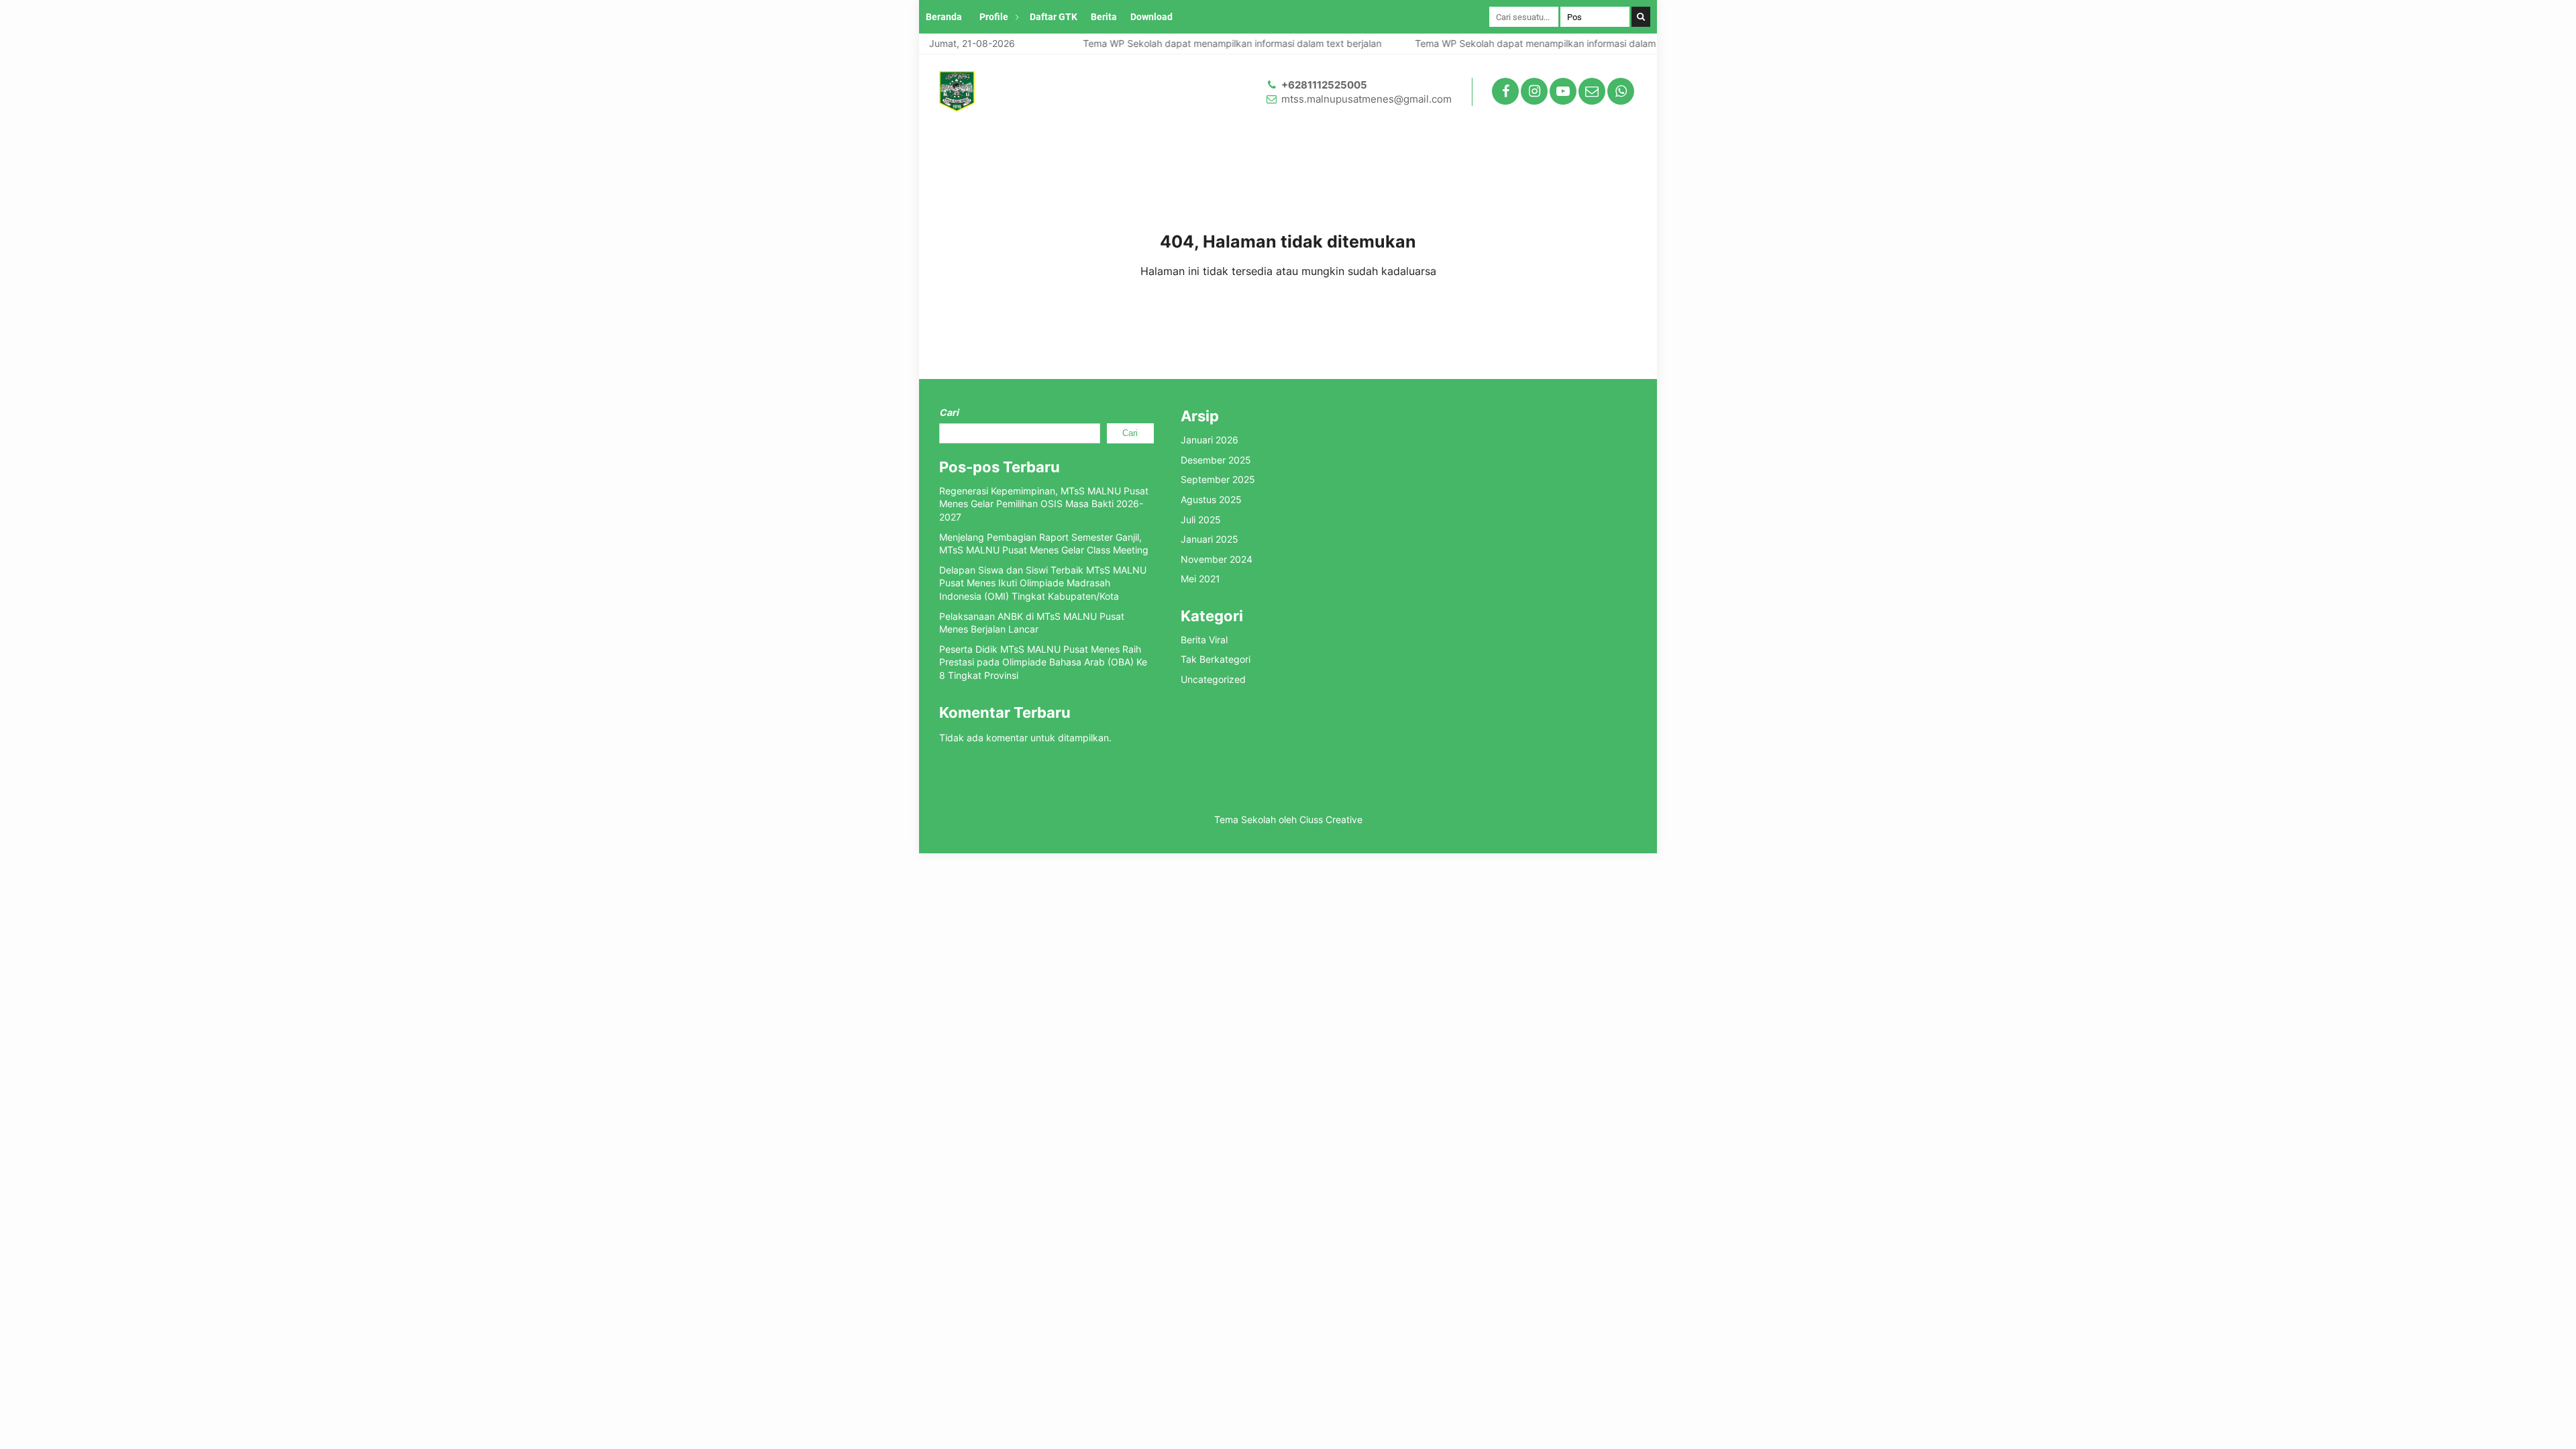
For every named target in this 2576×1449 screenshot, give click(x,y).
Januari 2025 (1210, 539)
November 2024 (1217, 559)
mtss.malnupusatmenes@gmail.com (1366, 99)
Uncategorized (1213, 679)
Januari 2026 (1210, 440)
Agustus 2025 (1211, 499)
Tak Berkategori (1216, 659)
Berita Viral (1204, 640)
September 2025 (1218, 479)
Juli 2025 (1201, 520)
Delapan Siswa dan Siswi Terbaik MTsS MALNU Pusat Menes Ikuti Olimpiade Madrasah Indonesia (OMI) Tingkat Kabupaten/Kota (1043, 583)
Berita (1104, 17)
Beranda (944, 17)
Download (1151, 17)
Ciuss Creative (1331, 819)
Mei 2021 (1200, 579)
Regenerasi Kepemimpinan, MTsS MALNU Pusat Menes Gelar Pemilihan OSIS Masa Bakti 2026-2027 (1044, 504)
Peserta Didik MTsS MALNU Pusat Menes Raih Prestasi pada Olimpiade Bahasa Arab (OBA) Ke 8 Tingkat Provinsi (1043, 662)
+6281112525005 (1324, 85)
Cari (949, 412)
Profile (994, 17)
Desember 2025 (1216, 460)
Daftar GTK (1054, 17)
